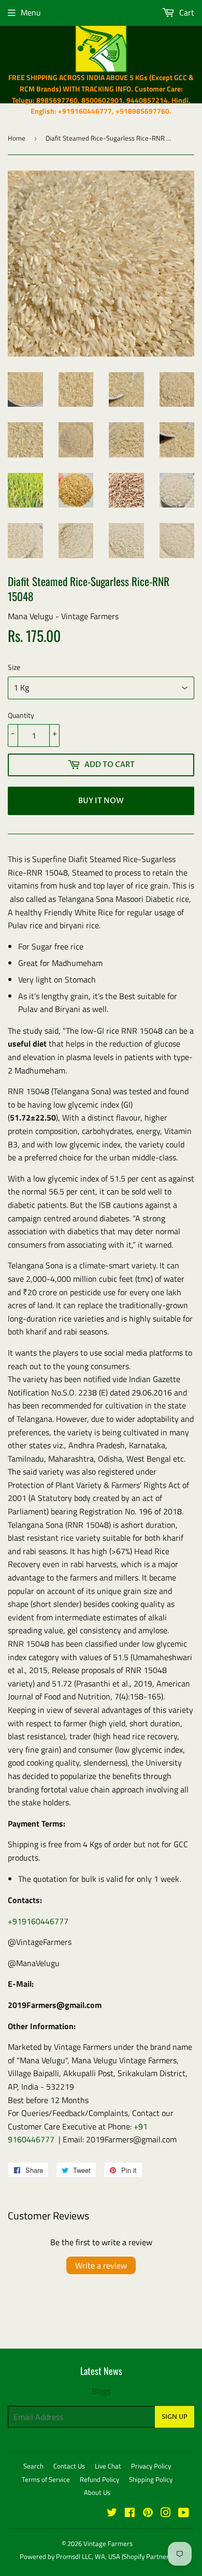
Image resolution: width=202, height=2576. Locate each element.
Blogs (101, 2391)
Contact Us (69, 2466)
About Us (97, 2492)
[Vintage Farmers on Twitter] (112, 2513)
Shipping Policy (151, 2479)
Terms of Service (46, 2479)
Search (33, 2466)
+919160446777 (38, 1921)
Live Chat (108, 2466)
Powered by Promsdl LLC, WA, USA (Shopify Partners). (97, 2556)
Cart (186, 12)
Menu (31, 12)
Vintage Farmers (108, 2543)
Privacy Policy (151, 2466)
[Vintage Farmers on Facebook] (130, 2513)
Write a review (101, 2265)
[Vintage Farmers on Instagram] (166, 2513)
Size (14, 667)
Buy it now (101, 801)
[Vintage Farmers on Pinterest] (148, 2513)
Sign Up (175, 2417)
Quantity (21, 715)
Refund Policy (99, 2479)
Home (17, 138)
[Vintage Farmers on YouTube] (184, 2513)
